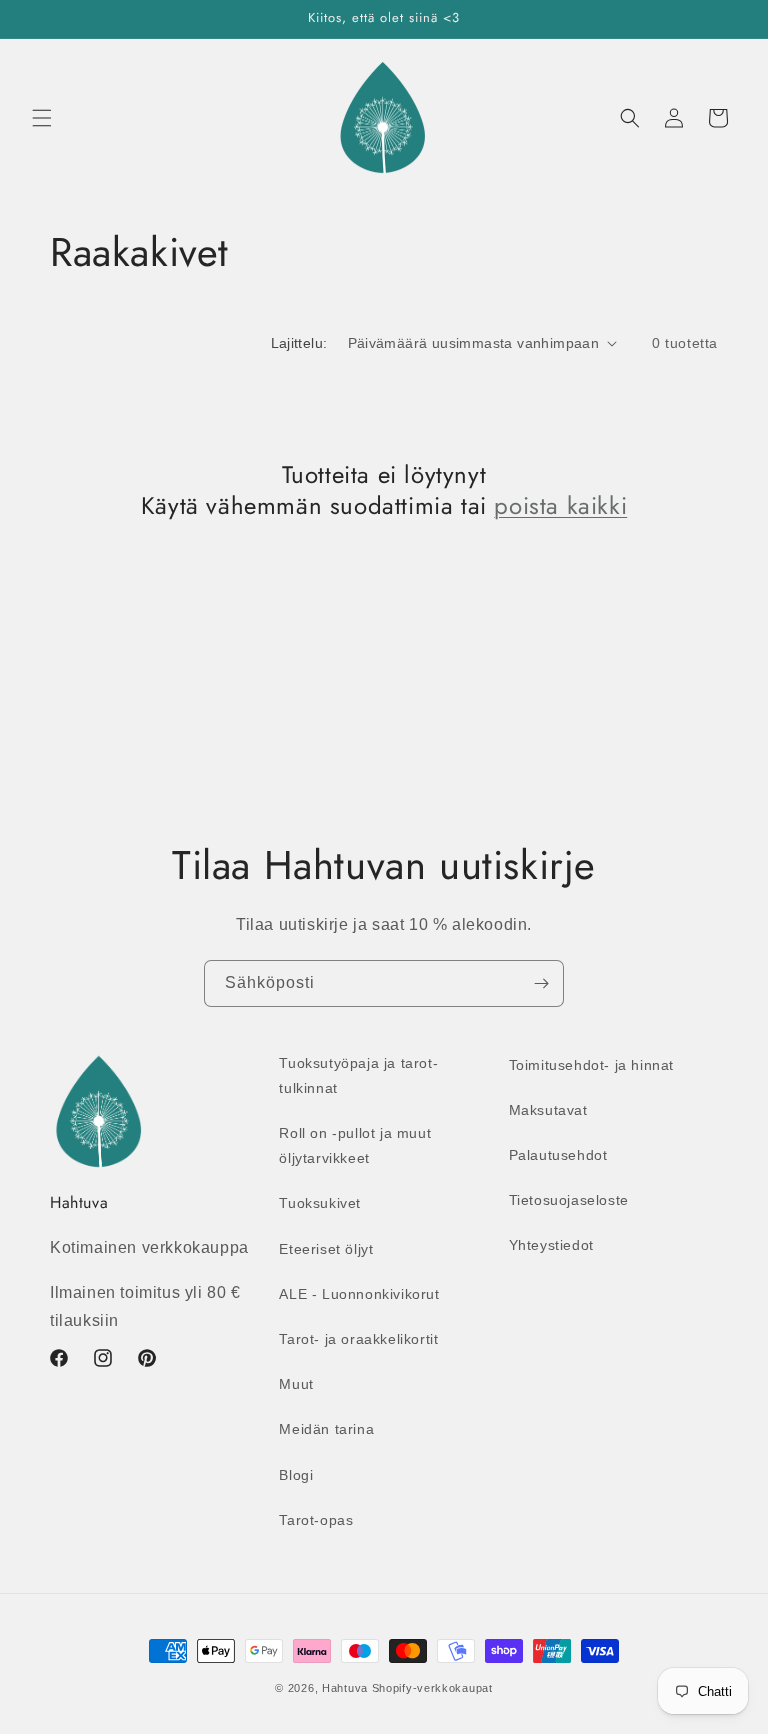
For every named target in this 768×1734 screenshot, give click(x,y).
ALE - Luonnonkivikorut (359, 1294)
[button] (42, 118)
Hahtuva (345, 1688)
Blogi (296, 1475)
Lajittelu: (299, 343)
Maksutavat (548, 1110)
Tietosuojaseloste (569, 1200)
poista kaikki (560, 505)
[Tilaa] (541, 983)
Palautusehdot (558, 1155)
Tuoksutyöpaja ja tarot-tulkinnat (358, 1075)
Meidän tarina (326, 1429)
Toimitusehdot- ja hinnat (591, 1065)
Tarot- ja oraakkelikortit (358, 1339)
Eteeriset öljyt (326, 1249)
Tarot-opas (316, 1520)
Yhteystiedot (551, 1245)
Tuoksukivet (320, 1203)
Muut (296, 1384)
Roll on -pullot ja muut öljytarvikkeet (355, 1145)
